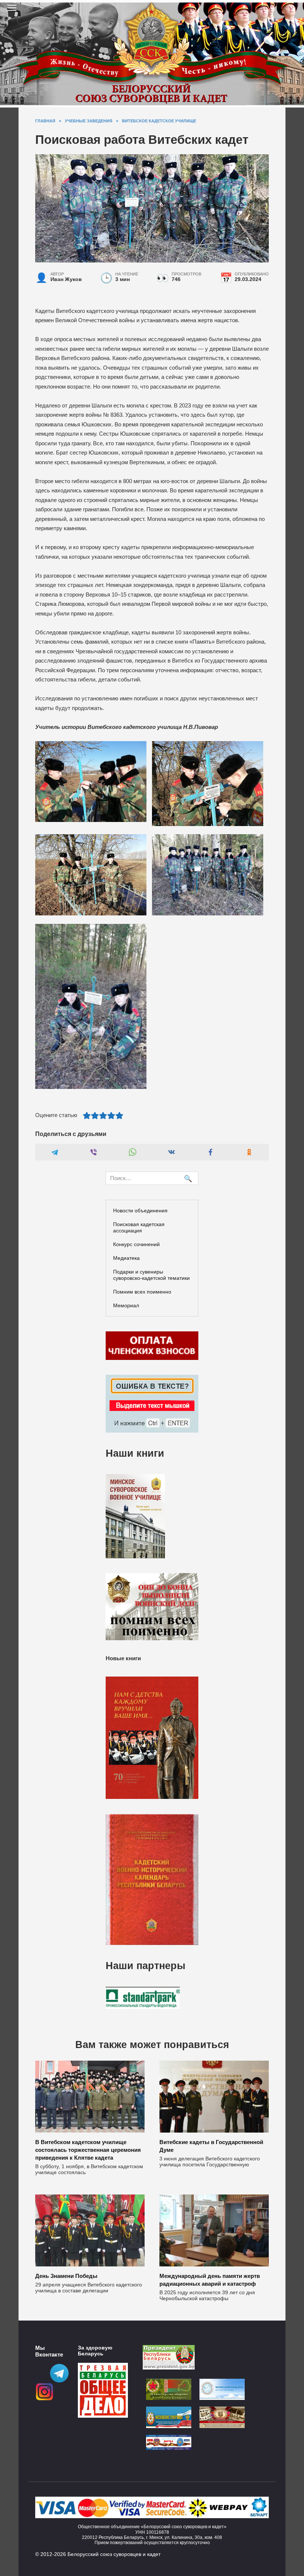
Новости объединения (140, 1211)
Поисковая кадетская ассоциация (139, 1227)
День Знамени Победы (66, 2276)
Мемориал (126, 1305)
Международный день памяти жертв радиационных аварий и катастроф (210, 2280)
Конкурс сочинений (136, 1244)
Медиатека (126, 1258)
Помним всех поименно (142, 1292)
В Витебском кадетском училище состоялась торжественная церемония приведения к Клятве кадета (88, 2150)
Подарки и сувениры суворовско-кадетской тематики (151, 1275)
